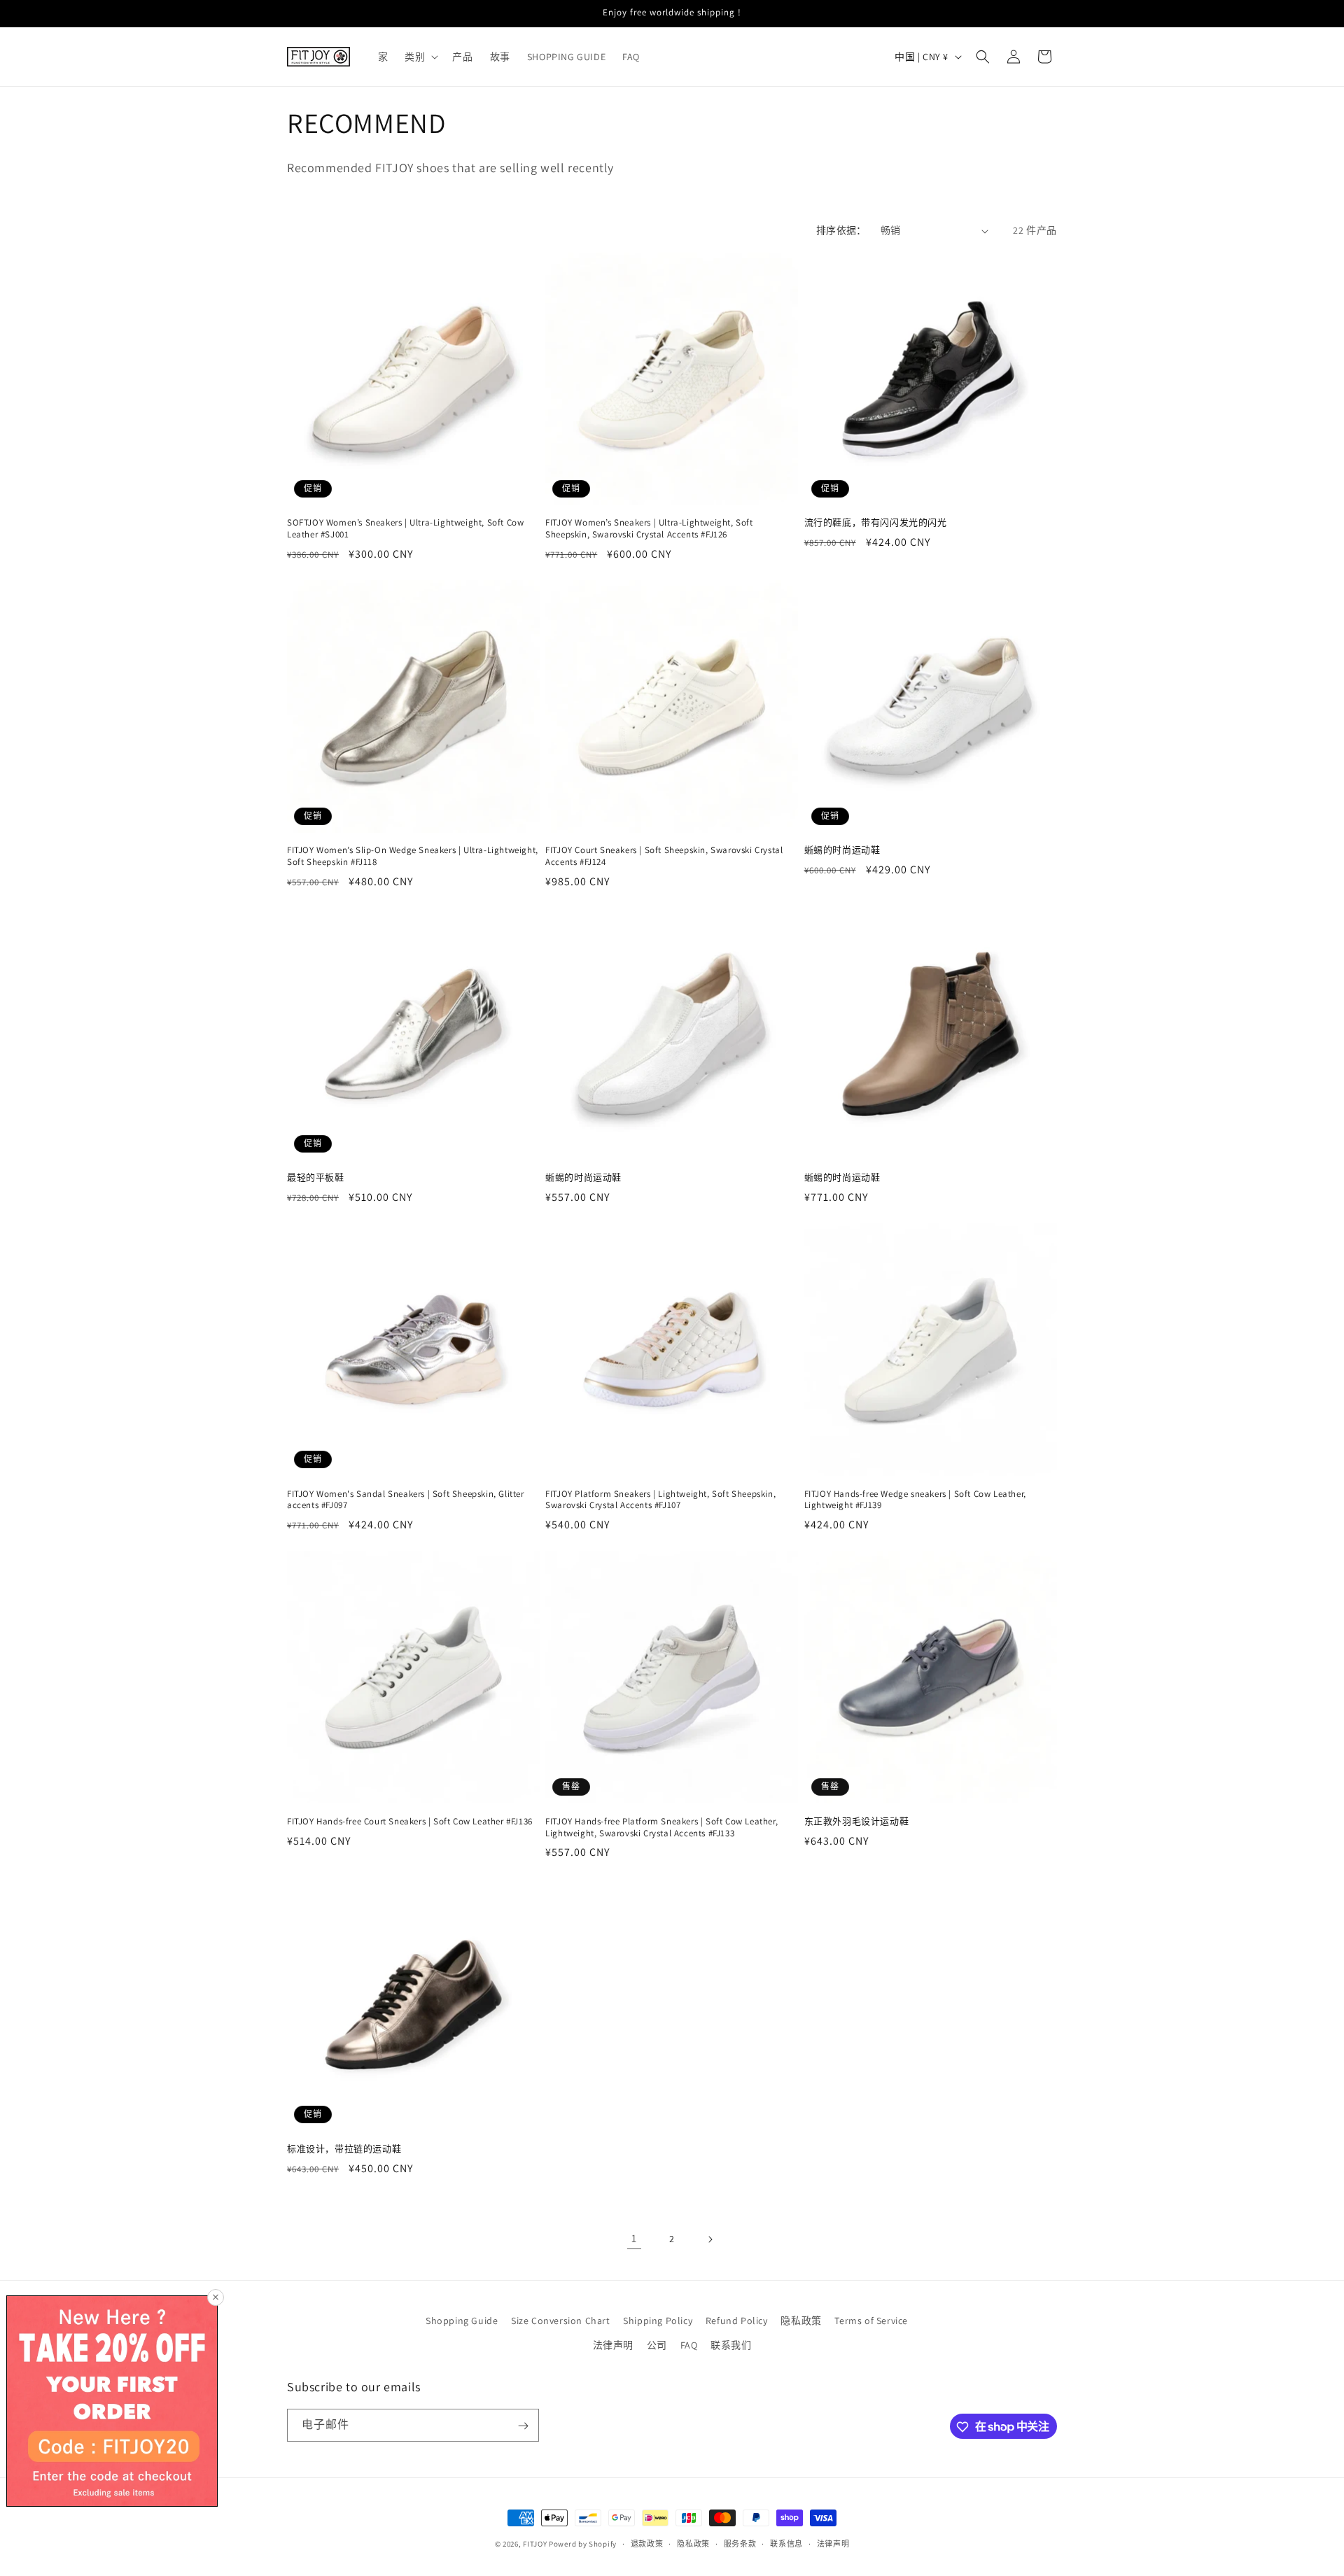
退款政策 (647, 2543)
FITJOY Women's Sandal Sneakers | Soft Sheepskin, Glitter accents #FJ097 (406, 1500)
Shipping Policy (658, 2321)
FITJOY (535, 2544)
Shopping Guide (462, 2321)
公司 (657, 2345)
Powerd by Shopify (583, 2544)
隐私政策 (801, 2321)
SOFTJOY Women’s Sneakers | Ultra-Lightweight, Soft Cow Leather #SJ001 (405, 529)
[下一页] (710, 2239)
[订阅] (523, 2426)
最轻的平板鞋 (316, 1178)
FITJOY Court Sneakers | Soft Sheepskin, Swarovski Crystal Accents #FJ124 (664, 856)
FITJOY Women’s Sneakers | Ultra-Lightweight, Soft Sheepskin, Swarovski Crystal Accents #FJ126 (649, 529)
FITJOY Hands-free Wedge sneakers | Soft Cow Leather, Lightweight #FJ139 (915, 1500)
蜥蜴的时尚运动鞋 (842, 850)
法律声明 (613, 2345)
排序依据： (841, 230)
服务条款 (740, 2543)
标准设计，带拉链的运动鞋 (344, 2149)
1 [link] (634, 2238)
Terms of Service (871, 2321)
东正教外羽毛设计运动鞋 (857, 1822)
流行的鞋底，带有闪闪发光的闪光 (876, 523)
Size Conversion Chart (561, 2321)
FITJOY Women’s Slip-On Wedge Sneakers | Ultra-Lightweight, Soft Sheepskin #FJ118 (413, 856)
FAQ (689, 2345)
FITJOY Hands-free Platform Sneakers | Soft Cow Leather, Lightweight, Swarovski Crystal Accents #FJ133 (661, 1828)
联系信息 (786, 2543)
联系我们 (731, 2345)
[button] (420, 57)
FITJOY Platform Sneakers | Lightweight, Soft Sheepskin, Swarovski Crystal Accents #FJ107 (660, 1500)
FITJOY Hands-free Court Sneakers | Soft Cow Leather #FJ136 (410, 1822)
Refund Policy (737, 2321)
